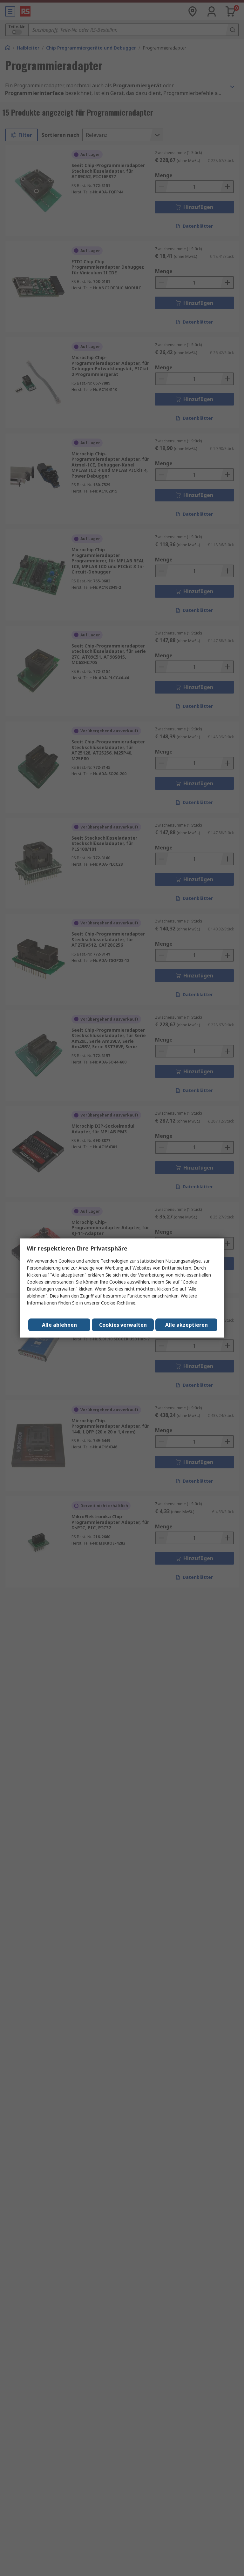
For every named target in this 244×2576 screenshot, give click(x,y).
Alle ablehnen (59, 1325)
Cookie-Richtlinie (118, 1303)
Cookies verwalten (123, 1325)
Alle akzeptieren (186, 1325)
